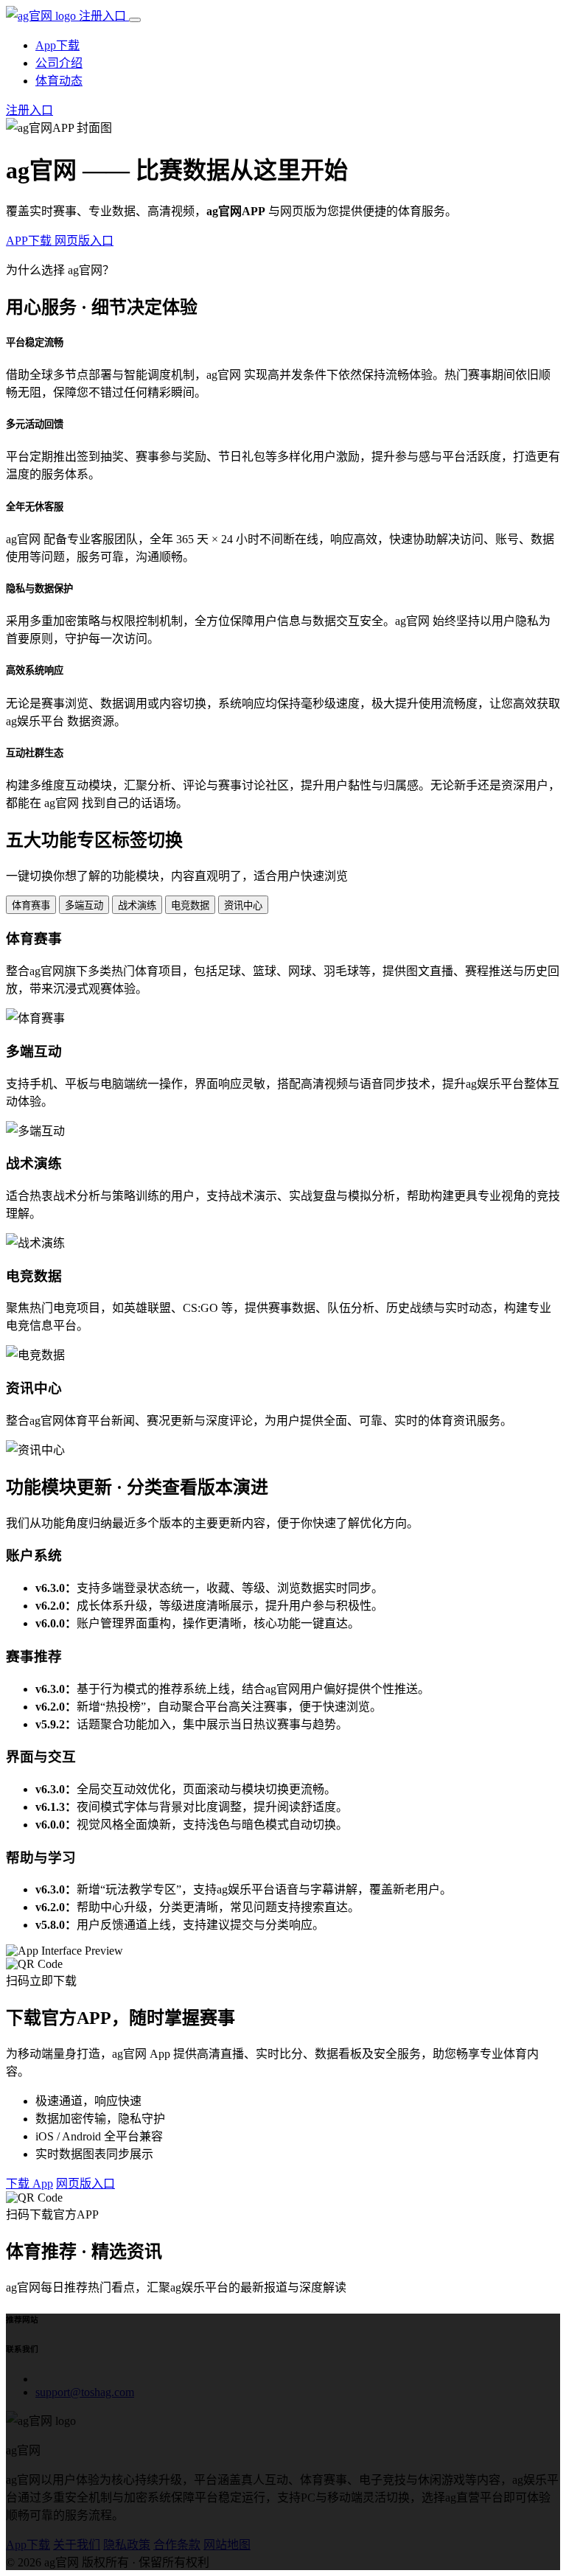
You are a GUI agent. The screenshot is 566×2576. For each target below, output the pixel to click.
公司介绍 (59, 63)
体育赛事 (31, 905)
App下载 (57, 45)
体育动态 (59, 81)
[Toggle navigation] (135, 20)
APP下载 (30, 241)
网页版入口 (84, 241)
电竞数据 (190, 905)
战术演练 (137, 905)
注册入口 (104, 16)
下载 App (29, 2184)
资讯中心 (243, 905)
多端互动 (84, 905)
